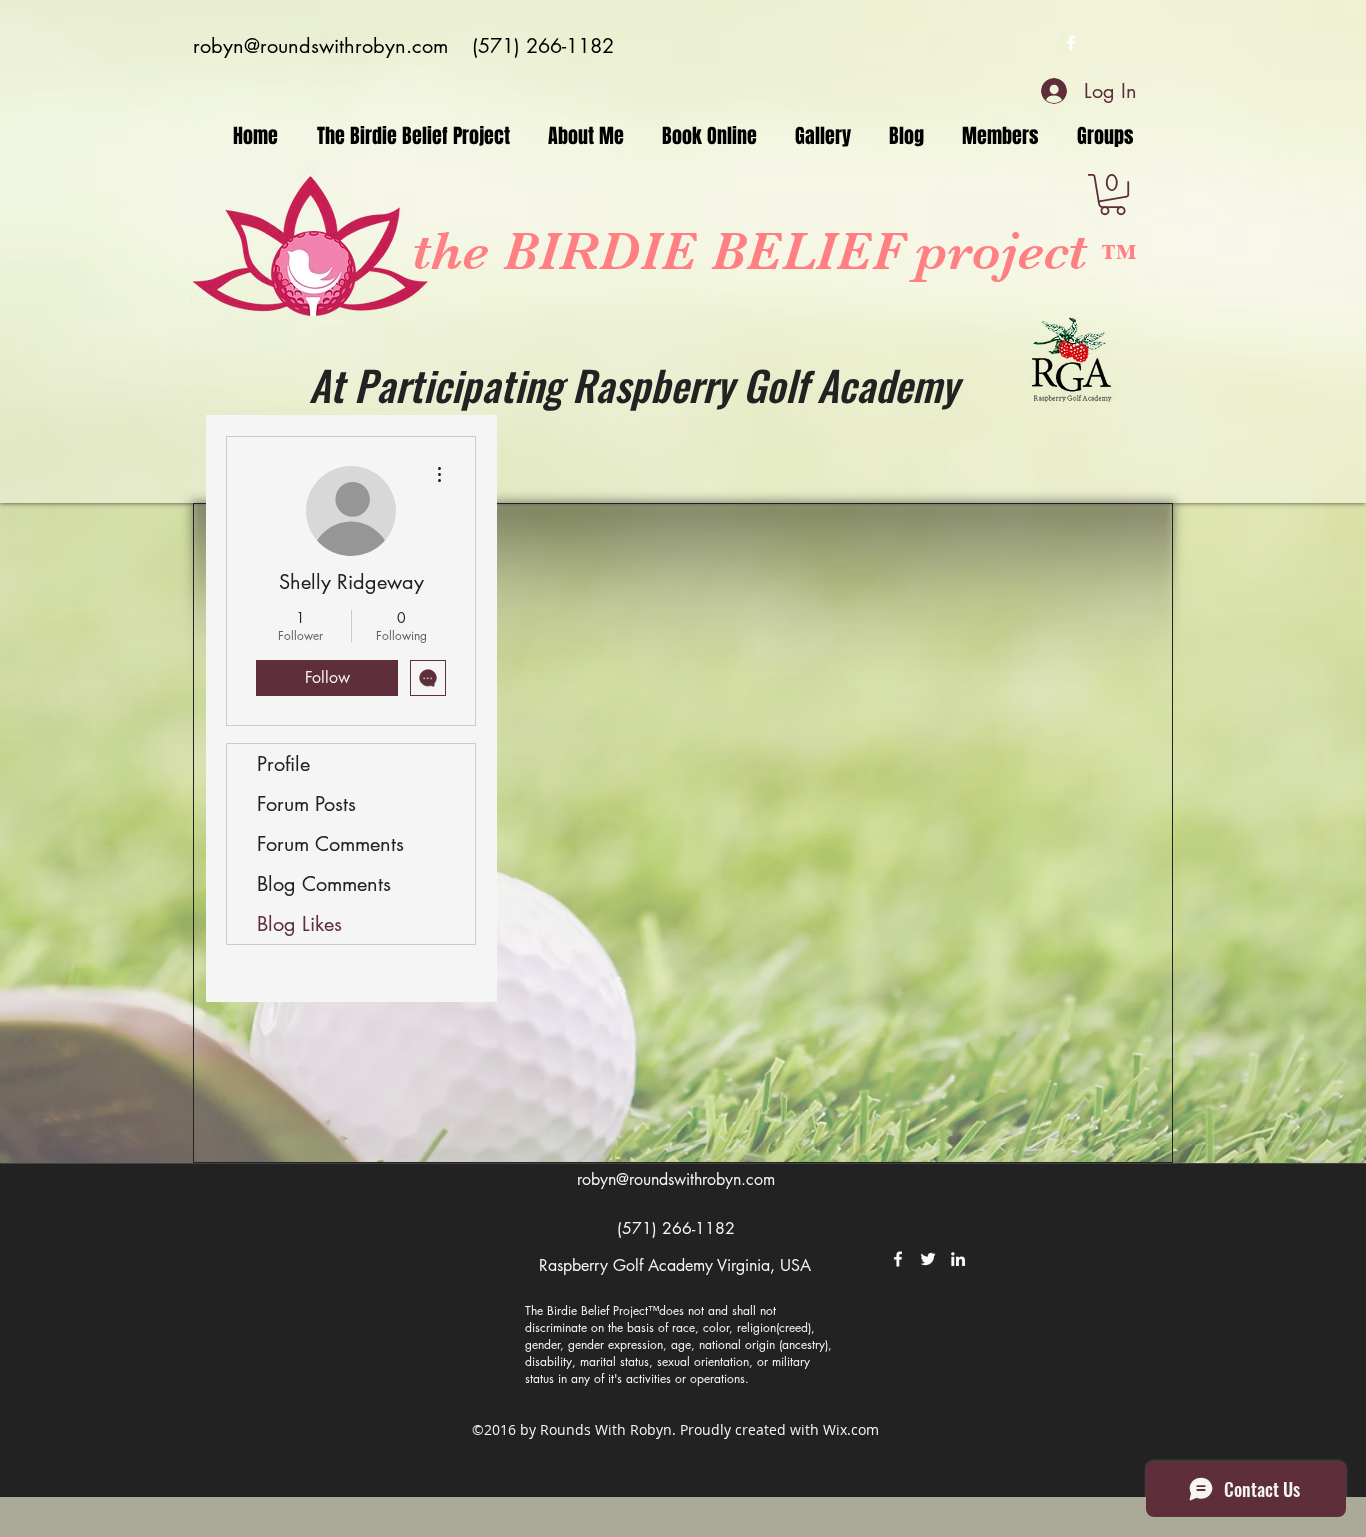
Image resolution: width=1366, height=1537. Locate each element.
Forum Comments (330, 844)
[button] (1112, 194)
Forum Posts (306, 804)
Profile (283, 764)
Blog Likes (299, 924)
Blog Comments (324, 884)
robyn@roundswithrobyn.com (320, 46)
